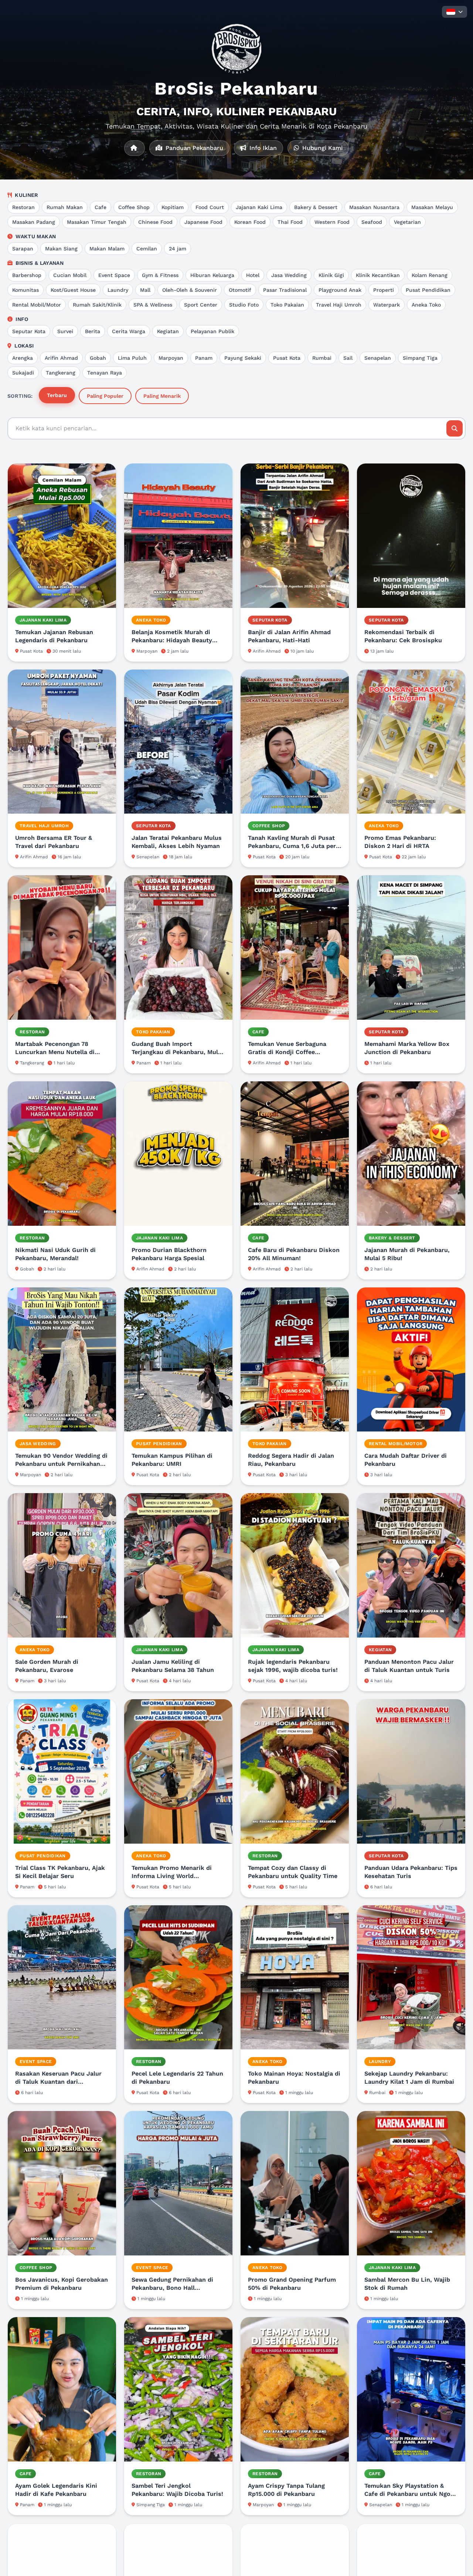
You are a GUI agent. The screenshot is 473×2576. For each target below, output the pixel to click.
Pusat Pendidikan (428, 290)
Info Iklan (262, 148)
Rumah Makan (65, 207)
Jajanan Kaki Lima (259, 207)
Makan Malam (107, 249)
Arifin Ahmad (61, 358)
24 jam (178, 249)
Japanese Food (203, 222)
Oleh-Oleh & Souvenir (190, 290)
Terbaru (57, 395)
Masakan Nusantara (374, 207)
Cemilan (147, 249)
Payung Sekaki (243, 358)
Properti (384, 290)
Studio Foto (244, 305)
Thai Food (290, 222)
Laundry (118, 290)
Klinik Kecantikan (378, 275)
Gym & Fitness (160, 275)
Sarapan (23, 249)
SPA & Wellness (153, 305)
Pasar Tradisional (285, 290)
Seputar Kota (29, 331)
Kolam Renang (430, 275)
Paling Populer (105, 396)
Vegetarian (407, 222)
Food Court (210, 207)
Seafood (372, 222)
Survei (65, 331)
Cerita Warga (129, 331)
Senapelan (378, 358)
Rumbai (322, 358)
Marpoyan (171, 358)
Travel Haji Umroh (339, 305)
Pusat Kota (287, 358)
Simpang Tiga (420, 358)
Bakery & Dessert (316, 207)
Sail (348, 358)
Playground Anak (340, 290)
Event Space (114, 275)
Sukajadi (23, 373)
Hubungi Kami (321, 148)
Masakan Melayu (432, 207)
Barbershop (27, 275)
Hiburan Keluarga (212, 275)
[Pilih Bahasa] (455, 12)
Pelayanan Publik (212, 331)
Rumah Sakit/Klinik (97, 305)
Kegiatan (168, 331)
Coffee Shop (134, 207)
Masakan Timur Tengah (97, 222)
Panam (204, 358)
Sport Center (201, 305)
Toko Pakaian (287, 305)
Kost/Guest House (73, 290)
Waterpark (387, 305)
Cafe (101, 207)
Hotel (253, 275)
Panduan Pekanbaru (193, 148)
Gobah (98, 358)
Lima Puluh (132, 358)
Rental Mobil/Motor (37, 305)
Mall (145, 290)
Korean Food (250, 222)
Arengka (23, 358)
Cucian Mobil (70, 275)
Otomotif (240, 290)
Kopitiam (173, 207)
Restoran (23, 207)
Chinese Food (155, 222)
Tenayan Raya (105, 373)
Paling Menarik (162, 396)
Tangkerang (61, 373)
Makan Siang (61, 249)
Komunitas (25, 290)
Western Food (332, 222)
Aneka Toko (426, 305)
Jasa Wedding (289, 275)
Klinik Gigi (331, 275)
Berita (93, 331)
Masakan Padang (34, 222)
